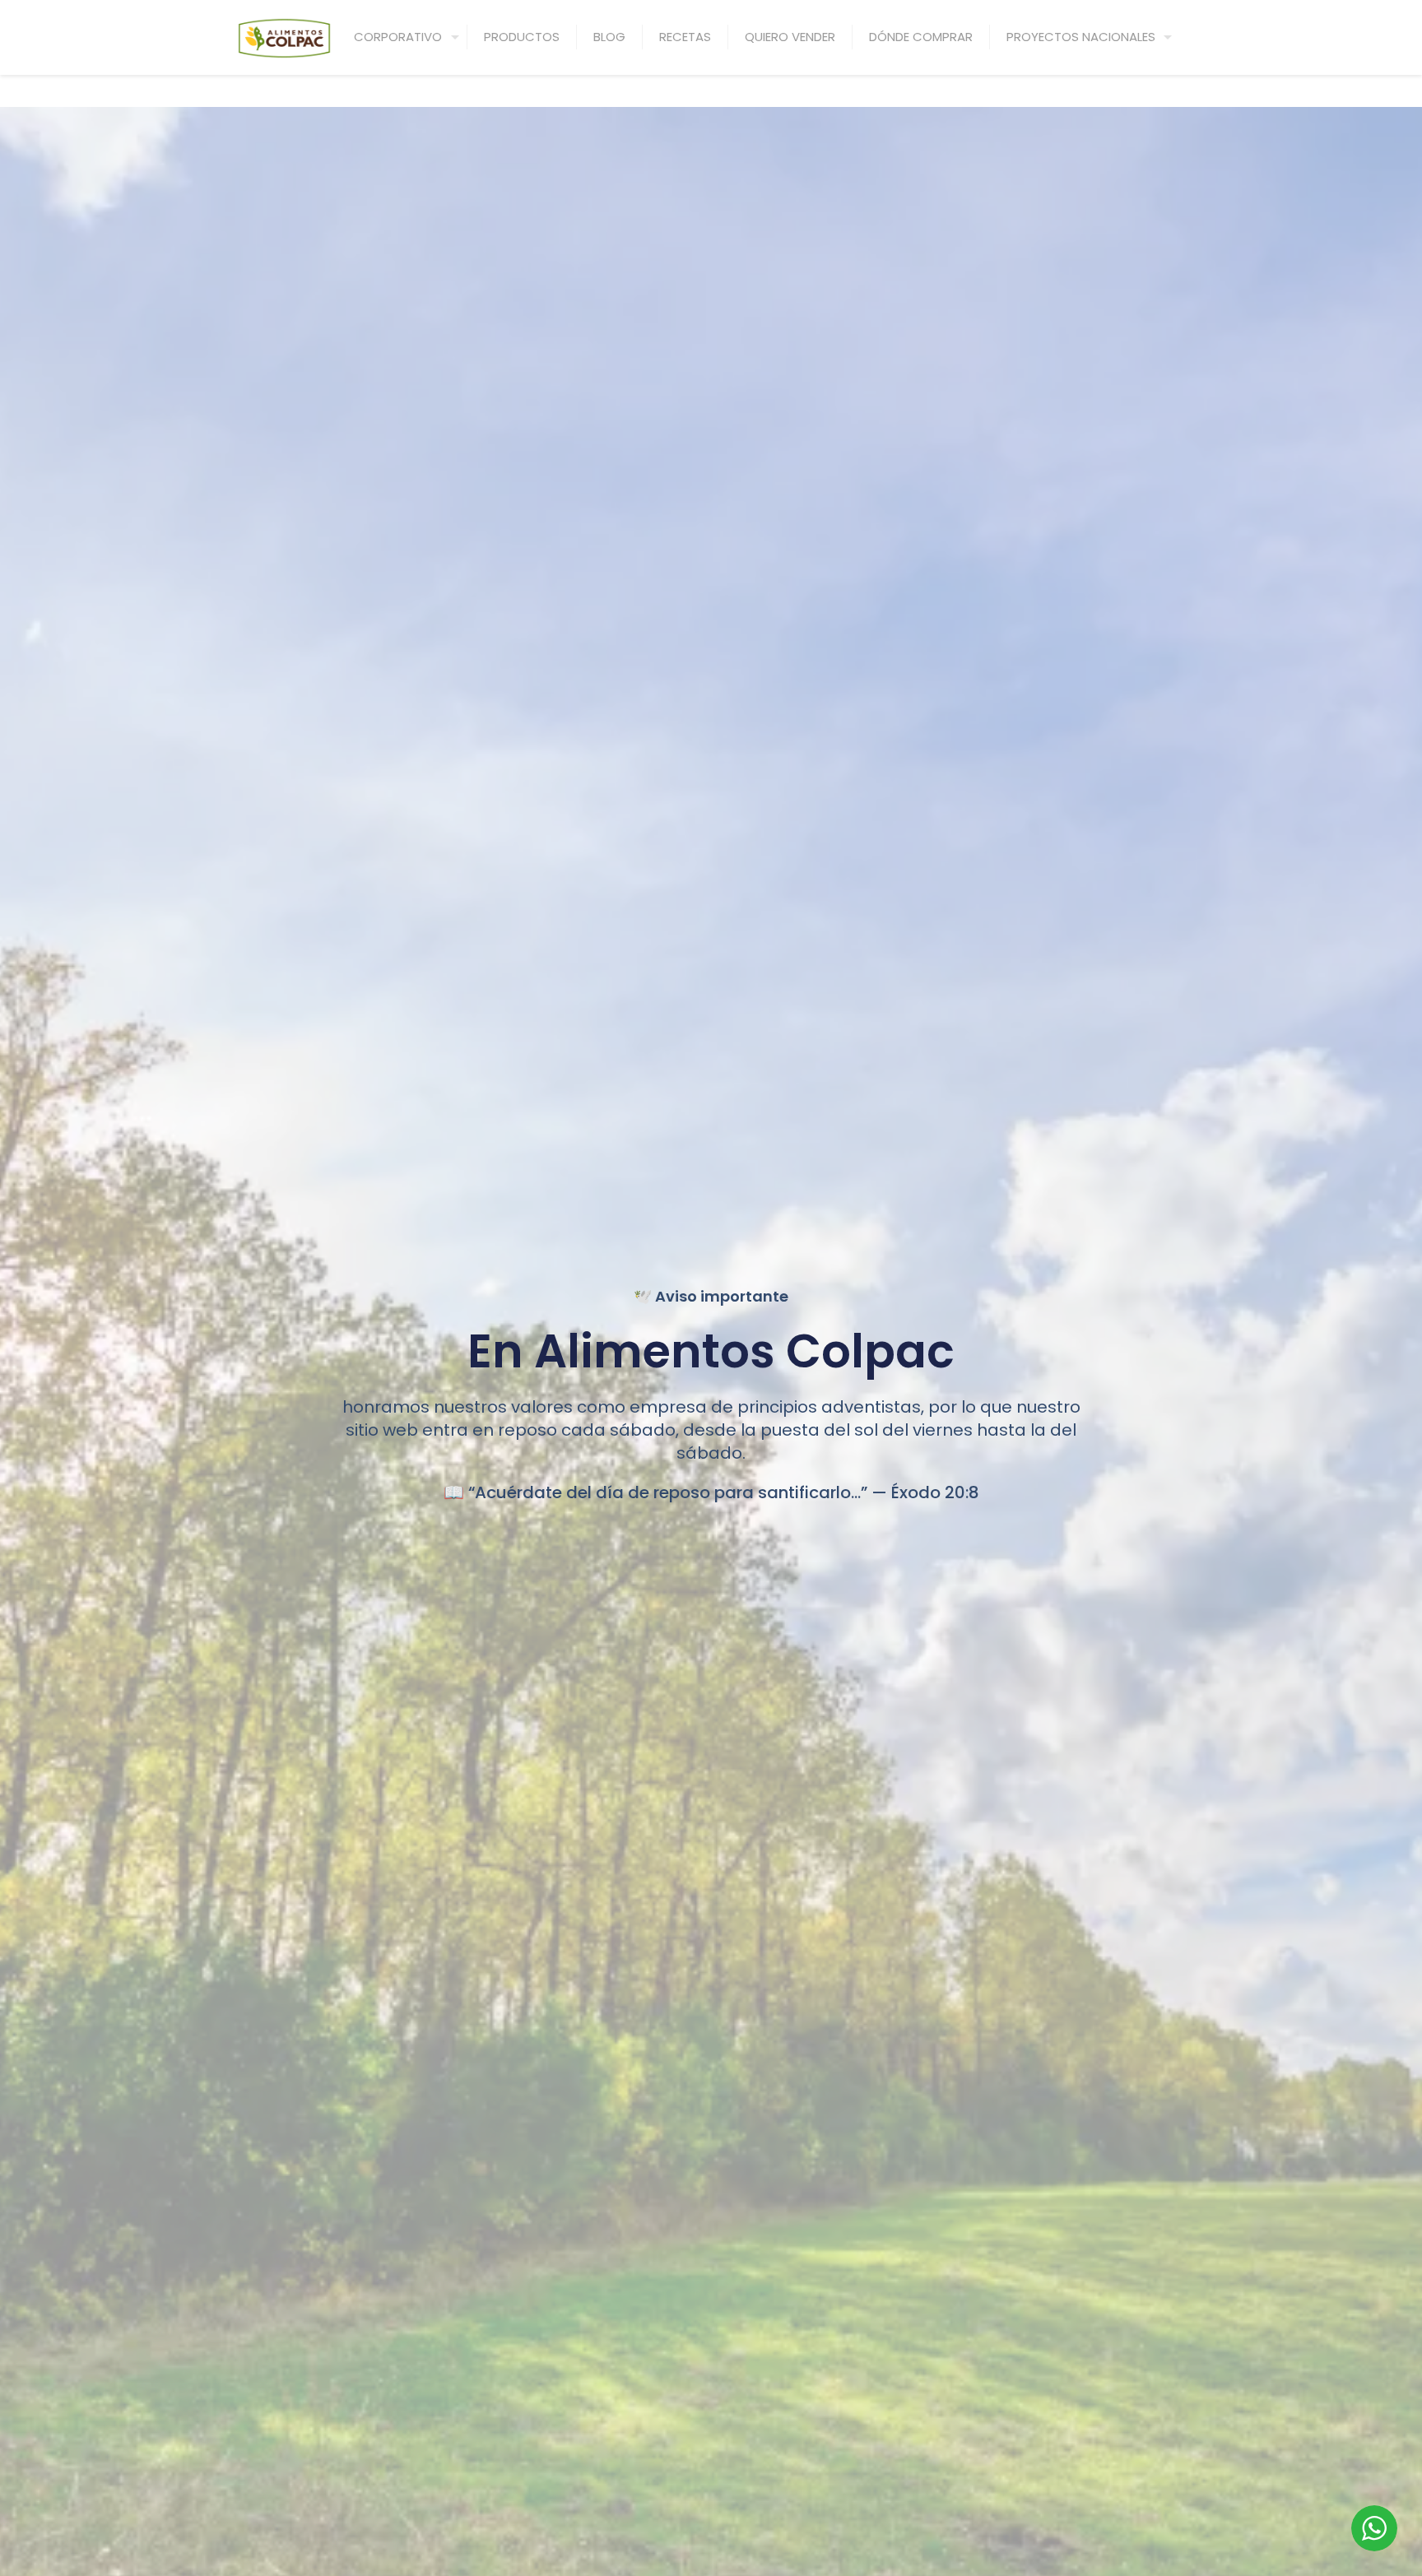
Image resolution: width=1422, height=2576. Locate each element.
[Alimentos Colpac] (284, 37)
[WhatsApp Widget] (1374, 2528)
